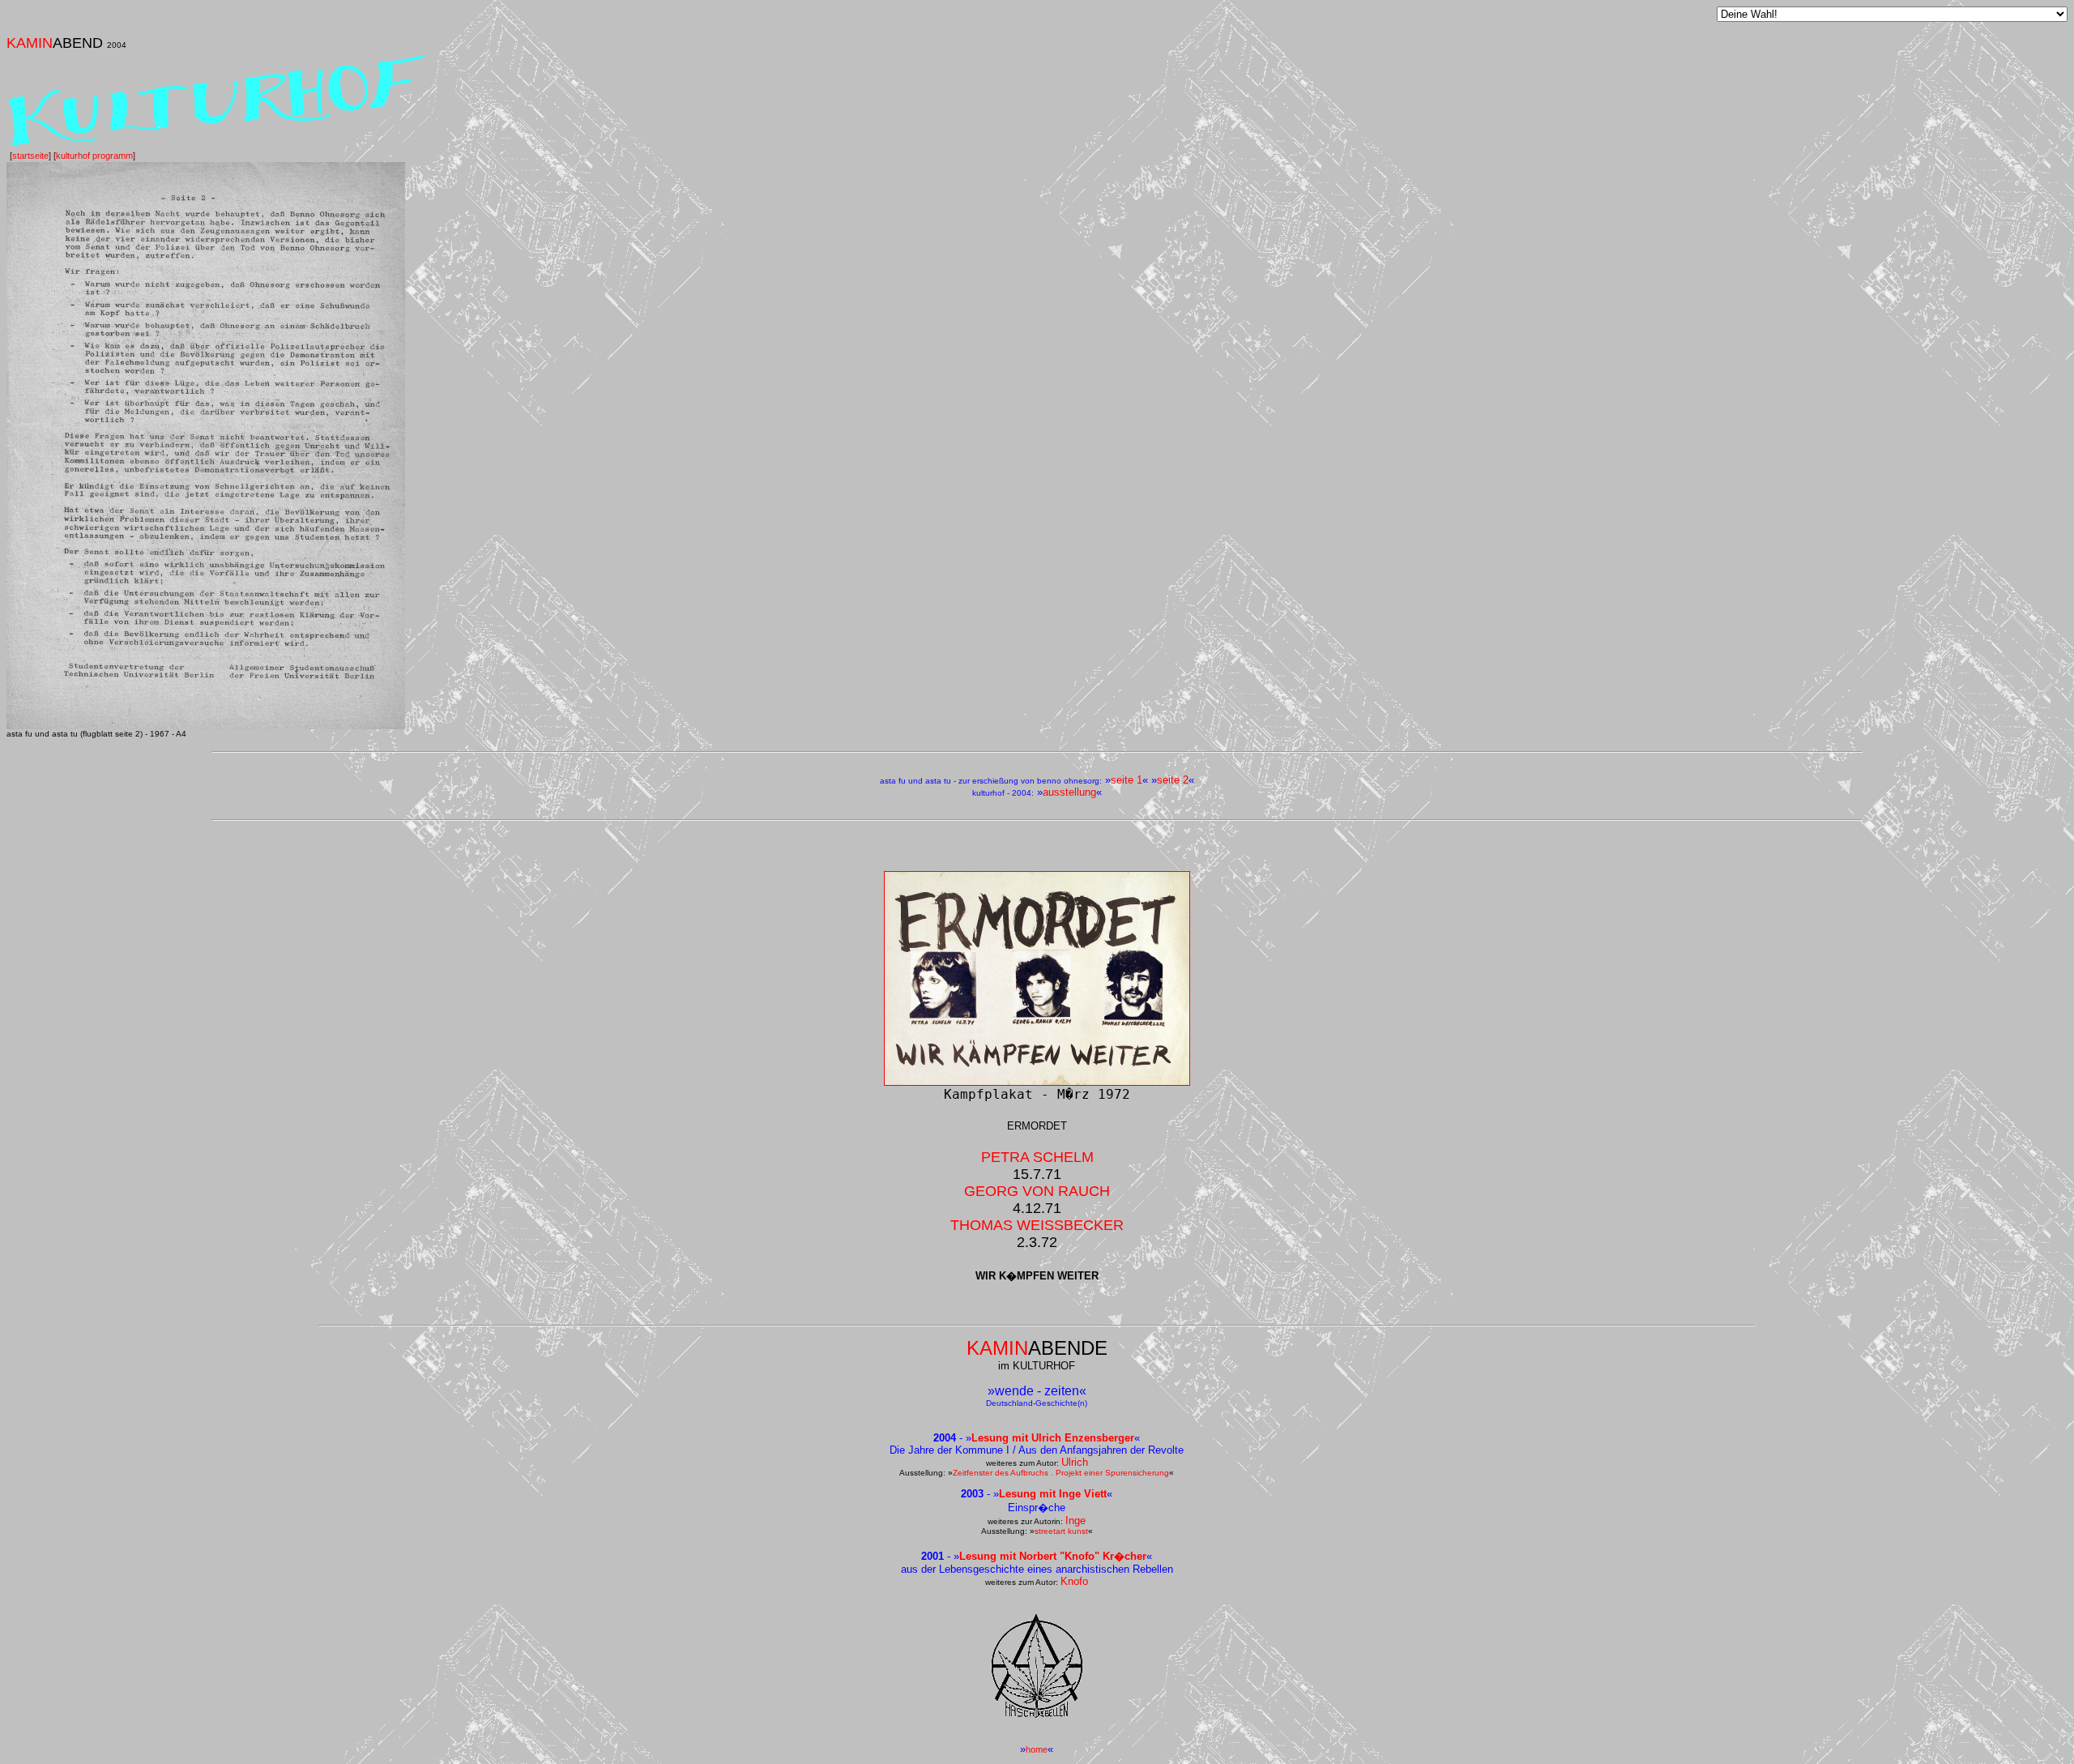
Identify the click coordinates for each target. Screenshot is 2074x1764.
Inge (1075, 1521)
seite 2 (1173, 780)
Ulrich (1075, 1462)
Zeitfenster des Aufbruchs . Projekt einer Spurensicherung (1061, 1473)
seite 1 (1127, 780)
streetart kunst (1061, 1531)
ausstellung (1069, 792)
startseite (30, 156)
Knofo (1074, 1581)
